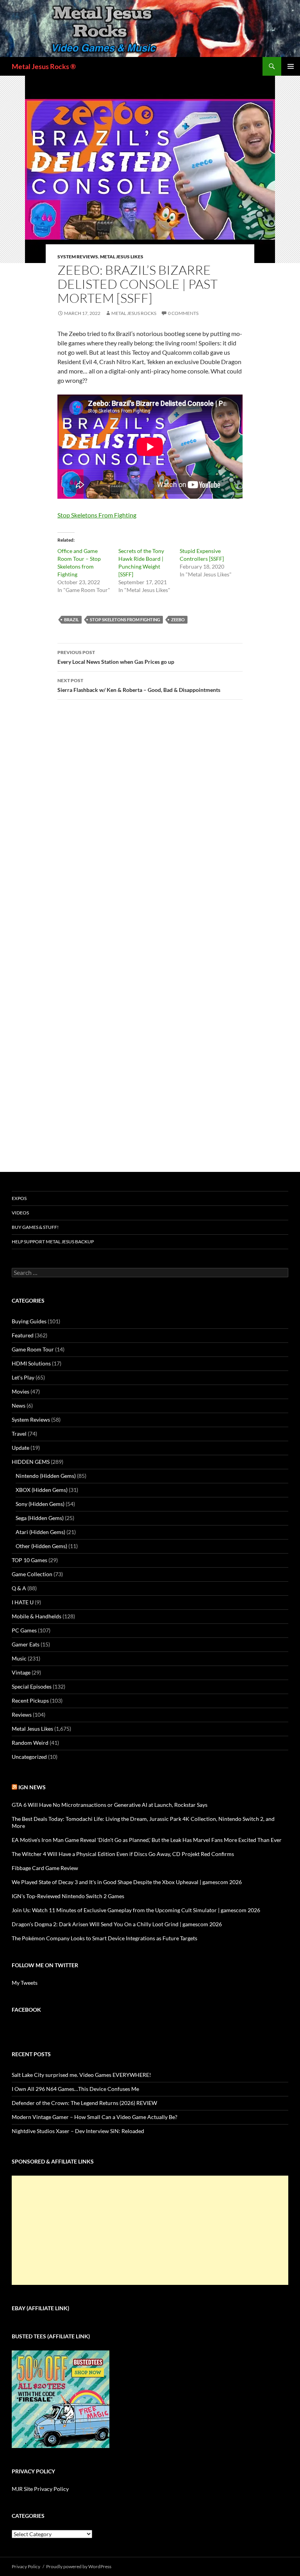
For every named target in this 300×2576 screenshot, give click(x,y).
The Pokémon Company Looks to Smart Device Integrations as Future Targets (104, 1938)
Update (21, 1448)
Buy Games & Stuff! (35, 1227)
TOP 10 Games (29, 1560)
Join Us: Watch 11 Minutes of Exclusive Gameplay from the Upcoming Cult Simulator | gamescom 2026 (136, 1910)
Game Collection (32, 1574)
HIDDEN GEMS (31, 1462)
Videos (20, 1213)
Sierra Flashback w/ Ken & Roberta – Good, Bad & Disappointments (139, 685)
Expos (19, 1198)
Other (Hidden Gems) (41, 1546)
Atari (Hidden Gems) (40, 1532)
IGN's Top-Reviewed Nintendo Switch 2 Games (68, 1896)
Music (19, 1658)
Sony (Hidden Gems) (40, 1504)
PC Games (24, 1630)
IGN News (32, 1787)
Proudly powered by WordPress (79, 2566)
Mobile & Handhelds (37, 1616)
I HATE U (23, 1602)
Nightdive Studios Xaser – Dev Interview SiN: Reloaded (78, 2131)
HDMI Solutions (31, 1363)
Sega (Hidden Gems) (40, 1518)
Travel (19, 1434)
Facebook (26, 2010)
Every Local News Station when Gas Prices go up (116, 657)
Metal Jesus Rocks (134, 313)
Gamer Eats (26, 1644)
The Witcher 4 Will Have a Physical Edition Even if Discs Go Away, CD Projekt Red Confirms (123, 1854)
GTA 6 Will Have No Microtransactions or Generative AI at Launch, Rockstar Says (110, 1805)
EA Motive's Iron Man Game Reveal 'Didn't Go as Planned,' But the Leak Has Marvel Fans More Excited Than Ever (147, 1840)
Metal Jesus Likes (122, 257)
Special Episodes (32, 1686)
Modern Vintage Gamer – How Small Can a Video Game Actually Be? (95, 2117)
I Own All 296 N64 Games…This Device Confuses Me (75, 2089)
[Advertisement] (150, 2230)
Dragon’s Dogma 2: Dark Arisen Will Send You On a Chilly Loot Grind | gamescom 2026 (117, 1924)
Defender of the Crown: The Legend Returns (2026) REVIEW (84, 2103)
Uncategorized (29, 1757)
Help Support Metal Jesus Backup (53, 1242)
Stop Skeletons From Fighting (97, 515)
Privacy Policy (26, 2566)
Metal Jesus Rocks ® (44, 66)
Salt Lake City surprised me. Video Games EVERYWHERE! (81, 2075)
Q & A (19, 1588)
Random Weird (30, 1743)
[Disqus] (150, 828)
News (19, 1405)
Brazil (71, 620)
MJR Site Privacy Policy (40, 2489)
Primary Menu (291, 66)
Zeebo (178, 620)
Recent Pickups (30, 1700)
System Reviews (78, 257)
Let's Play (23, 1377)
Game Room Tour (33, 1349)
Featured (23, 1335)
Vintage (21, 1672)
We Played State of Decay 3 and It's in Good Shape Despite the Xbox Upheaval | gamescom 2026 (127, 1882)
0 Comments (183, 313)
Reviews (22, 1715)
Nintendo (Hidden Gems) (46, 1476)
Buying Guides (29, 1321)
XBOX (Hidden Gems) (42, 1490)
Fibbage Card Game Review (45, 1868)
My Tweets (25, 1983)
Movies (21, 1391)
